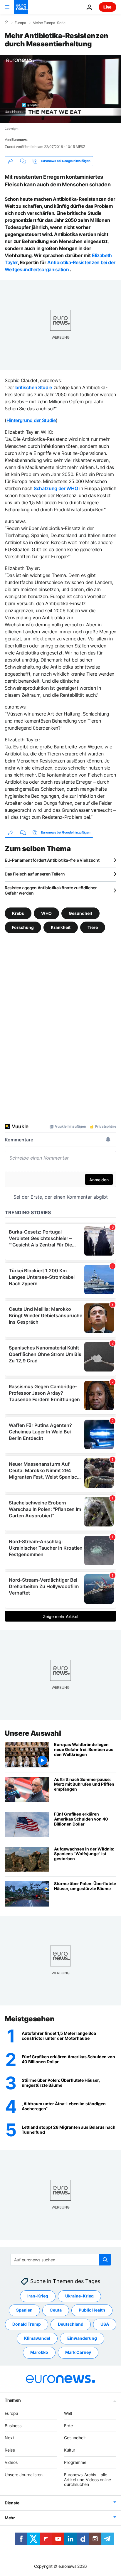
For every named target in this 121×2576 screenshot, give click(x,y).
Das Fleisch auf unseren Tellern (35, 874)
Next (9, 2438)
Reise (10, 2450)
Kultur (70, 2450)
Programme (75, 2462)
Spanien (24, 2310)
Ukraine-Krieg (79, 2296)
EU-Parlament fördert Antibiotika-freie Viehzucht (52, 860)
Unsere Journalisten (24, 2475)
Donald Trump (27, 2324)
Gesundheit (80, 913)
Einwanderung (82, 2338)
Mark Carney (78, 2353)
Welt (68, 2413)
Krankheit (61, 927)
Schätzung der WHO (56, 488)
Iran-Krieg (38, 2296)
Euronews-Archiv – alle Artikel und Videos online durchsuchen (88, 2480)
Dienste (12, 2503)
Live (107, 7)
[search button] (105, 2260)
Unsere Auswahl (33, 1733)
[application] (60, 89)
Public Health (92, 2310)
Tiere (93, 927)
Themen (13, 2400)
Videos (11, 2462)
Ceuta (56, 2310)
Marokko (39, 2353)
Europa (20, 23)
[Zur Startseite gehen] (21, 7)
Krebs (18, 913)
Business (13, 2426)
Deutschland (71, 2324)
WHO (46, 913)
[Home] (6, 23)
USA (105, 2324)
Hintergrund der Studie (31, 420)
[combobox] (61, 2260)
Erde (68, 2426)
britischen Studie (34, 387)
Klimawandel (37, 2338)
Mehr (10, 2518)
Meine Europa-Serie (49, 23)
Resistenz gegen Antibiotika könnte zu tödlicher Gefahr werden (51, 890)
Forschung (23, 927)
